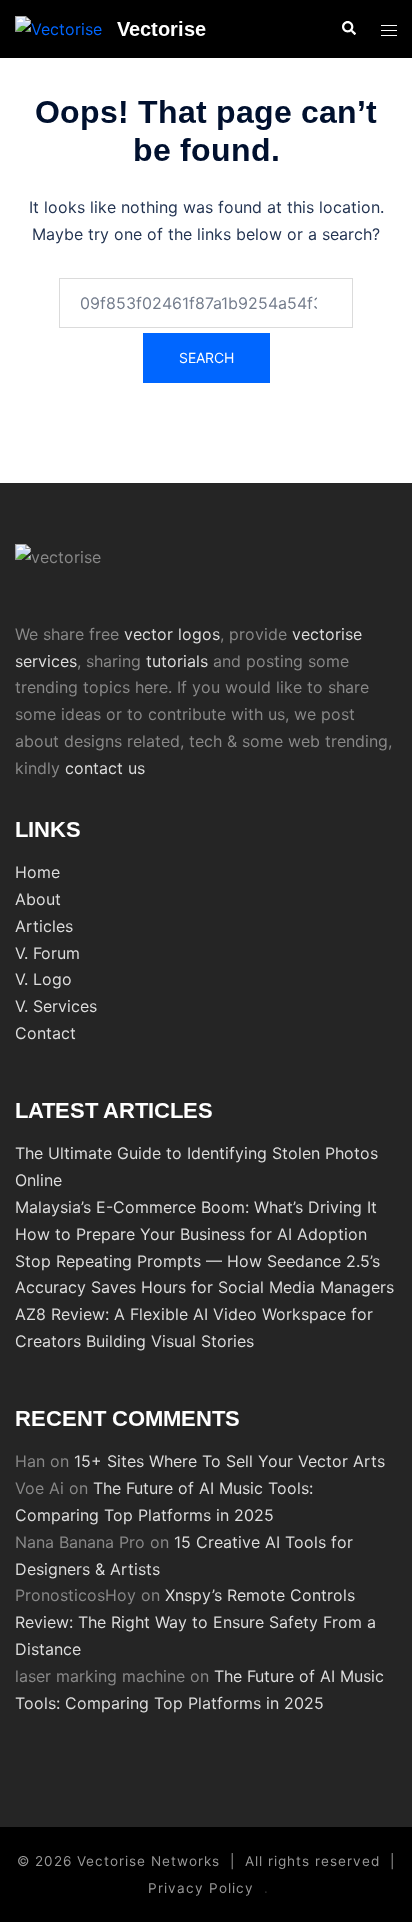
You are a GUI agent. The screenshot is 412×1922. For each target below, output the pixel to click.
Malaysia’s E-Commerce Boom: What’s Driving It (196, 1207)
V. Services (56, 1006)
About (38, 899)
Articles (44, 926)
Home (37, 872)
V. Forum (47, 953)
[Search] (348, 29)
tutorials (177, 661)
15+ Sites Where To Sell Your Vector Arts (229, 1461)
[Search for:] (206, 303)
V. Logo (43, 979)
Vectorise (161, 29)
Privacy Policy (201, 1888)
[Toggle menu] (389, 29)
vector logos (172, 634)
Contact (45, 1033)
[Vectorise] (58, 29)
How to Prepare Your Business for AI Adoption (191, 1234)
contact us (105, 768)
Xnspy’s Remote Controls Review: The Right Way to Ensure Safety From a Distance (195, 1622)
